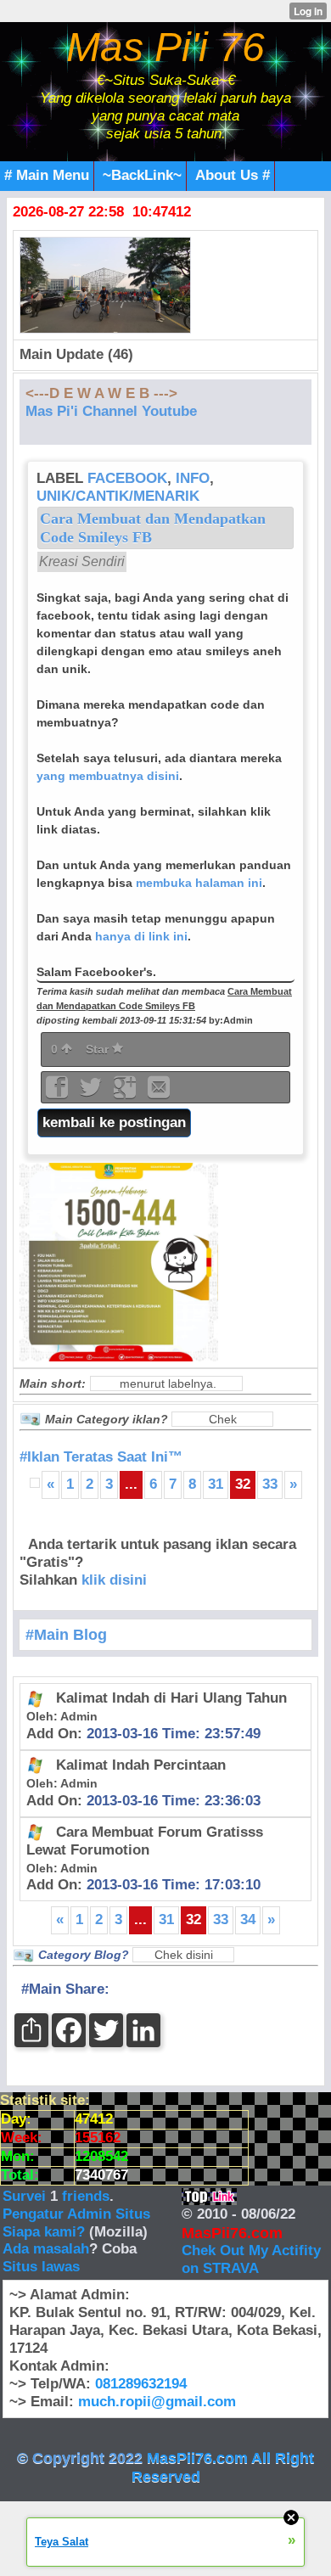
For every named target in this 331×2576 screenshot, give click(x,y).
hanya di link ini (141, 936)
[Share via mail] (159, 1093)
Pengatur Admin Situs (76, 2214)
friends (86, 2196)
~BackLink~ (142, 175)
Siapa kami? (44, 2232)
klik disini (114, 1580)
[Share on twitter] (93, 1093)
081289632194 (141, 2384)
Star (99, 1049)
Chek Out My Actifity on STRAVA (251, 2259)
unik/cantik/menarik (118, 496)
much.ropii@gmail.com (157, 2402)
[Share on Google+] (126, 1093)
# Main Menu (47, 175)
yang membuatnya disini (108, 776)
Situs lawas (41, 2267)
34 (248, 1919)
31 (216, 1484)
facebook (127, 478)
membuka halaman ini (199, 883)
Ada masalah (46, 2249)
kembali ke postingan (114, 1122)
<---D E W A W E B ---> (101, 393)
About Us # (233, 175)
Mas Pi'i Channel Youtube (111, 411)
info (193, 478)
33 (270, 1484)
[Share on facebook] (59, 1093)
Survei (26, 2196)
